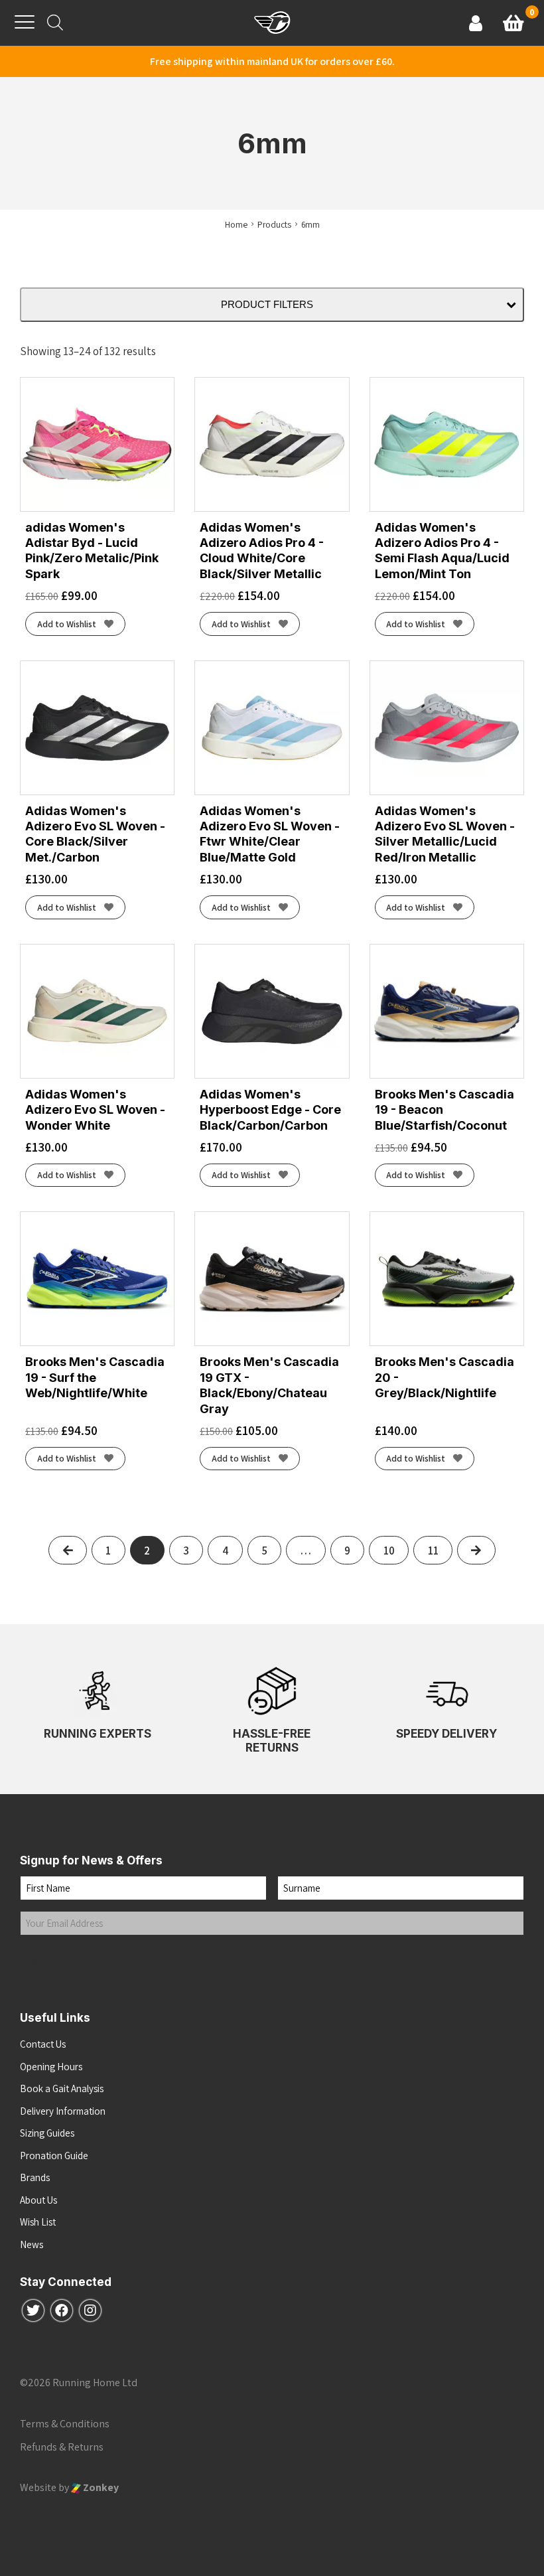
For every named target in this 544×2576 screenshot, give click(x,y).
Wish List (38, 2222)
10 (389, 1551)
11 (433, 1551)
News (32, 2244)
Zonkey (100, 2487)
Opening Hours (51, 2067)
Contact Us (43, 2044)
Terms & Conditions (65, 2424)
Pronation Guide (54, 2156)
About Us (38, 2200)
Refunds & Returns (62, 2447)
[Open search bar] (55, 23)
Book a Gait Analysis (62, 2088)
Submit (48, 1962)
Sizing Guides (47, 2133)
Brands (35, 2177)
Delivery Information (63, 2111)
